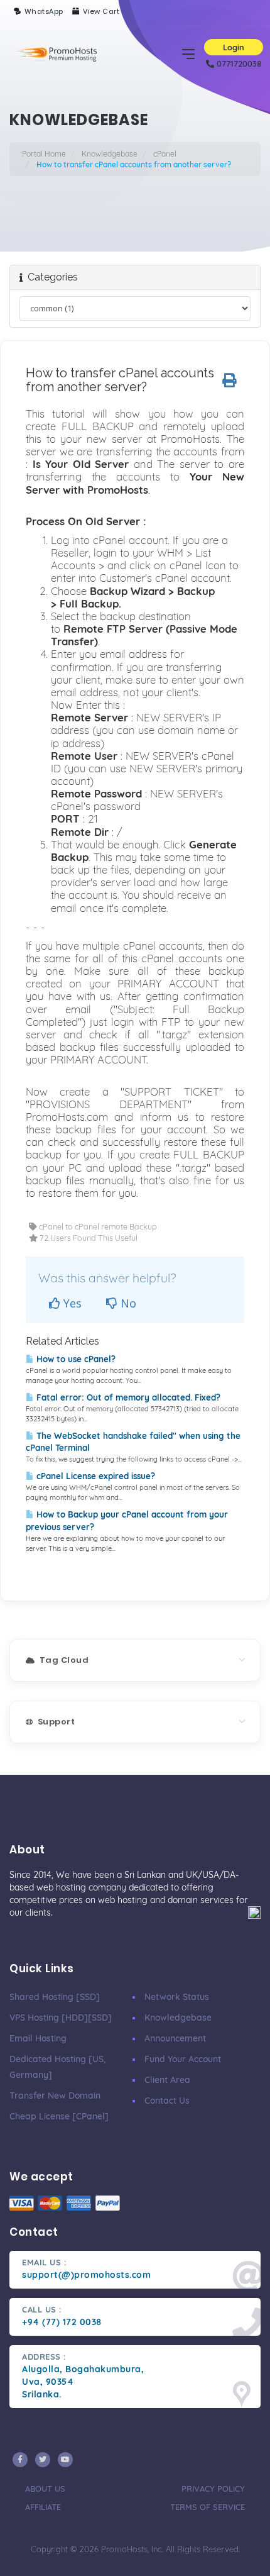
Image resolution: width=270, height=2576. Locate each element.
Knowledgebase (110, 154)
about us (45, 2489)
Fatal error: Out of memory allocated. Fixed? (127, 1397)
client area (167, 2080)
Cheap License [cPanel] (59, 2116)
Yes (71, 1303)
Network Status (177, 1997)
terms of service (208, 2507)
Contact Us (167, 2101)
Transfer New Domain (55, 2096)
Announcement (175, 2038)
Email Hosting (38, 2038)
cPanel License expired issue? (94, 1476)
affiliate (43, 2507)
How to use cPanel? (75, 1359)
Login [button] (234, 47)
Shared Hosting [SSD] (55, 1997)
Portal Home (44, 154)
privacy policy (213, 2489)
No (127, 1303)
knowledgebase (178, 2018)
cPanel (165, 154)
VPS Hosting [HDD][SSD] (61, 2018)
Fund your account (183, 2059)
